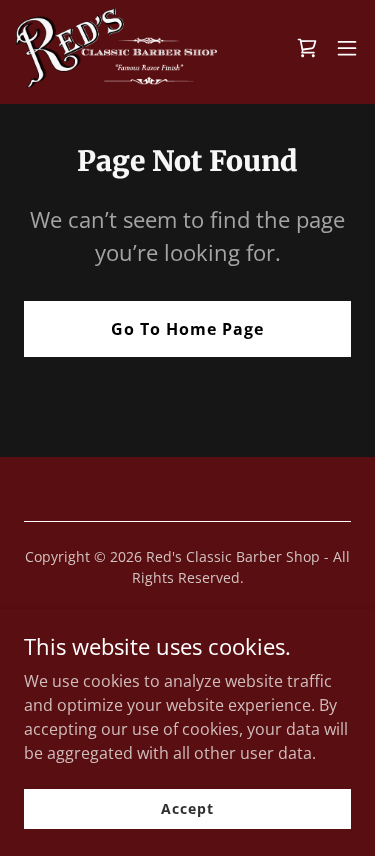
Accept (187, 808)
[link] (116, 48)
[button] (347, 48)
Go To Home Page (187, 329)
